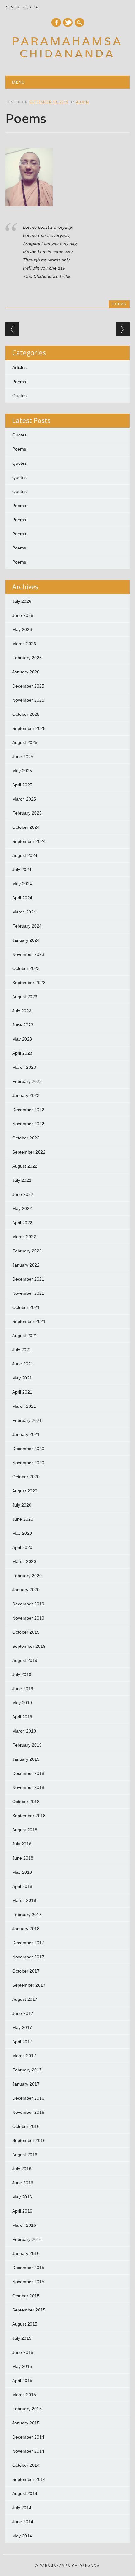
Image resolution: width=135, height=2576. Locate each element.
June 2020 (23, 1519)
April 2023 (22, 1053)
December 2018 (28, 1773)
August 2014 (25, 2493)
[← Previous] (12, 329)
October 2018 (26, 1802)
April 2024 (22, 898)
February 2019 (27, 1745)
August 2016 (25, 2155)
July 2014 (22, 2508)
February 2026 (27, 658)
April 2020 (22, 1547)
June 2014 (23, 2522)
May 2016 (22, 2197)
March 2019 (24, 1731)
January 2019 (26, 1759)
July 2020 (22, 1505)
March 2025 (24, 799)
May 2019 (22, 1703)
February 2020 (27, 1576)
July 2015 (22, 2338)
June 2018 (23, 1858)
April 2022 (22, 1223)
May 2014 (22, 2536)
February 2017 (27, 2070)
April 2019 (22, 1717)
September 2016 (29, 2140)
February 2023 (27, 1081)
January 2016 (26, 2253)
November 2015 (28, 2282)
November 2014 (28, 2451)
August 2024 (25, 855)
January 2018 (26, 1929)
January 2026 (26, 672)
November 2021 (28, 1293)
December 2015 (28, 2268)
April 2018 (22, 1886)
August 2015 (25, 2324)
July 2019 (22, 1674)
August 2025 (25, 742)
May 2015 (22, 2366)
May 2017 (22, 2027)
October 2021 (26, 1307)
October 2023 (26, 968)
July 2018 (22, 1844)
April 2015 (22, 2381)
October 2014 (26, 2465)
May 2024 (22, 884)
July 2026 (22, 601)
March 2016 (24, 2225)
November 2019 (28, 1618)
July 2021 (22, 1350)
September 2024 (29, 841)
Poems (119, 304)
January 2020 (26, 1590)
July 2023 (22, 1011)
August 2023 (25, 997)
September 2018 (29, 1816)
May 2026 (22, 629)
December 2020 (28, 1449)
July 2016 (22, 2169)
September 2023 (29, 983)
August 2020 (25, 1491)
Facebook (56, 22)
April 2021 (22, 1392)
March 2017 (24, 2056)
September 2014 (29, 2479)
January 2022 (26, 1265)
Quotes (19, 396)
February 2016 (27, 2239)
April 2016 (22, 2211)
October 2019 (26, 1632)
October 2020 (26, 1477)
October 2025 (26, 714)
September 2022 (29, 1152)
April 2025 (22, 785)
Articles (19, 367)
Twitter (68, 22)
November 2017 (28, 1957)
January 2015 (26, 2423)
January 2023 (26, 1095)
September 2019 (29, 1646)
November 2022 (28, 1124)
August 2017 (25, 1999)
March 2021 (24, 1406)
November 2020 (28, 1463)
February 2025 (27, 813)
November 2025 (28, 700)
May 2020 (22, 1533)
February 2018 (27, 1915)
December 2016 (28, 2098)
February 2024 (27, 926)
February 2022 (27, 1251)
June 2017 (23, 2013)
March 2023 (24, 1067)
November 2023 (28, 954)
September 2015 (29, 2310)
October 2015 (26, 2296)
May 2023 (22, 1039)
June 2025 (23, 757)
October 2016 (26, 2126)
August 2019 (25, 1660)
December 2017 (28, 1943)
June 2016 (23, 2183)
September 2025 (29, 728)
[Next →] (123, 329)
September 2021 (29, 1321)
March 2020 (24, 1561)
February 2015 (27, 2409)
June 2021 (23, 1364)
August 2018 (25, 1830)
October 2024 (26, 827)
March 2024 (24, 912)
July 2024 (22, 870)
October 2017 (26, 1971)
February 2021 (27, 1420)
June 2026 (23, 615)
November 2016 (28, 2112)
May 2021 (22, 1378)
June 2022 (23, 1194)
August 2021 (25, 1336)
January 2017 (26, 2084)
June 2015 (23, 2352)
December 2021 (28, 1279)
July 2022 (22, 1180)
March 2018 (24, 1900)
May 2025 (22, 771)
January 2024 (26, 940)
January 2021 (26, 1434)
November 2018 (28, 1787)
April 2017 (22, 2042)
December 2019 (28, 1604)
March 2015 (24, 2395)
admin (82, 102)
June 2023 (23, 1025)
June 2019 (23, 1689)
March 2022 (24, 1237)
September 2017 (29, 1985)
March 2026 (24, 644)
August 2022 (25, 1166)
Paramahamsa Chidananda (67, 47)
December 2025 (28, 686)
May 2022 (22, 1208)
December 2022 (28, 1110)
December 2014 (28, 2437)
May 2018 (22, 1872)
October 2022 (26, 1138)
